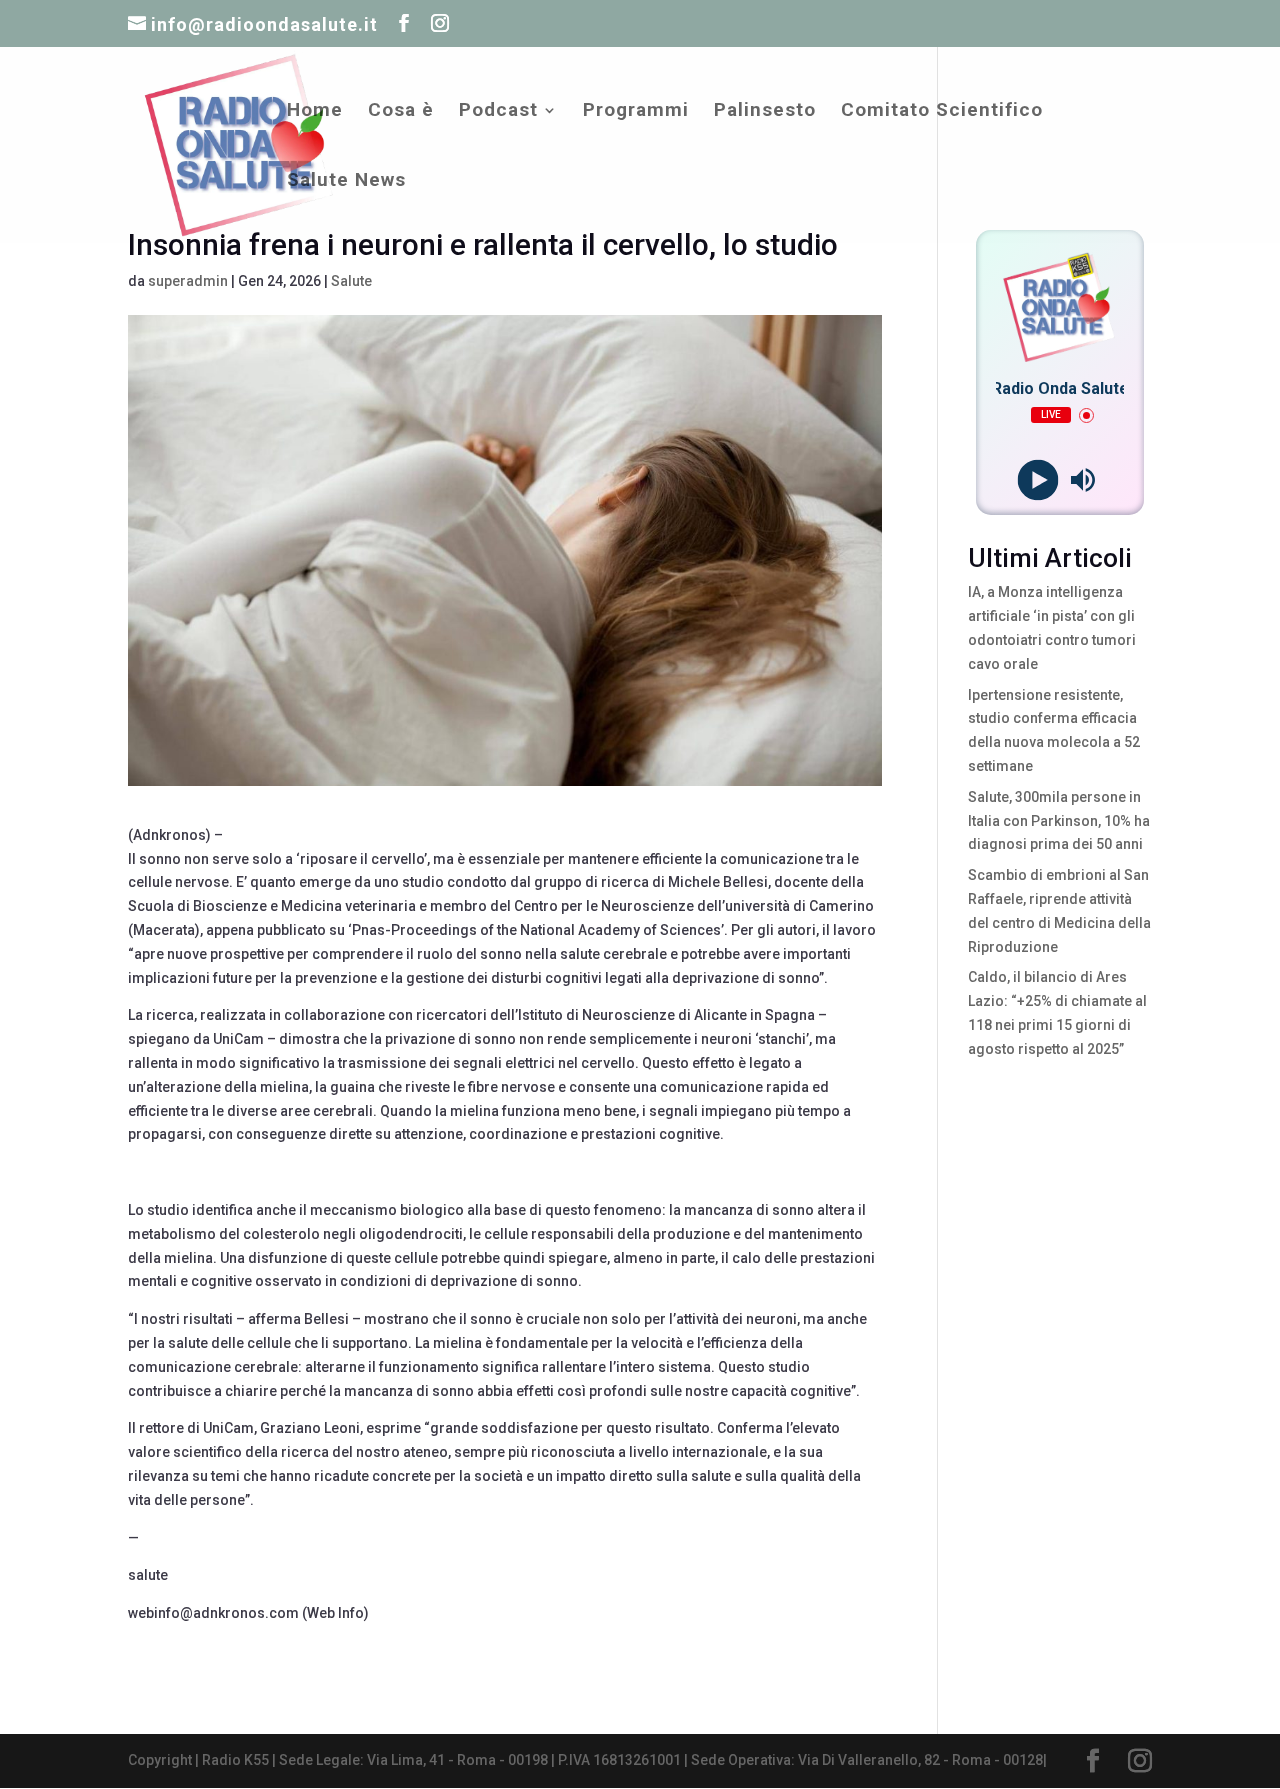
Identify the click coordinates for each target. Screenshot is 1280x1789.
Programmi (636, 112)
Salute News (346, 182)
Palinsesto (765, 112)
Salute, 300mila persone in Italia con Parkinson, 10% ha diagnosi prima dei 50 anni (1059, 821)
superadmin (188, 281)
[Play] (1037, 480)
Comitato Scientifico (942, 112)
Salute (351, 281)
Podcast (498, 112)
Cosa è (401, 112)
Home (315, 112)
